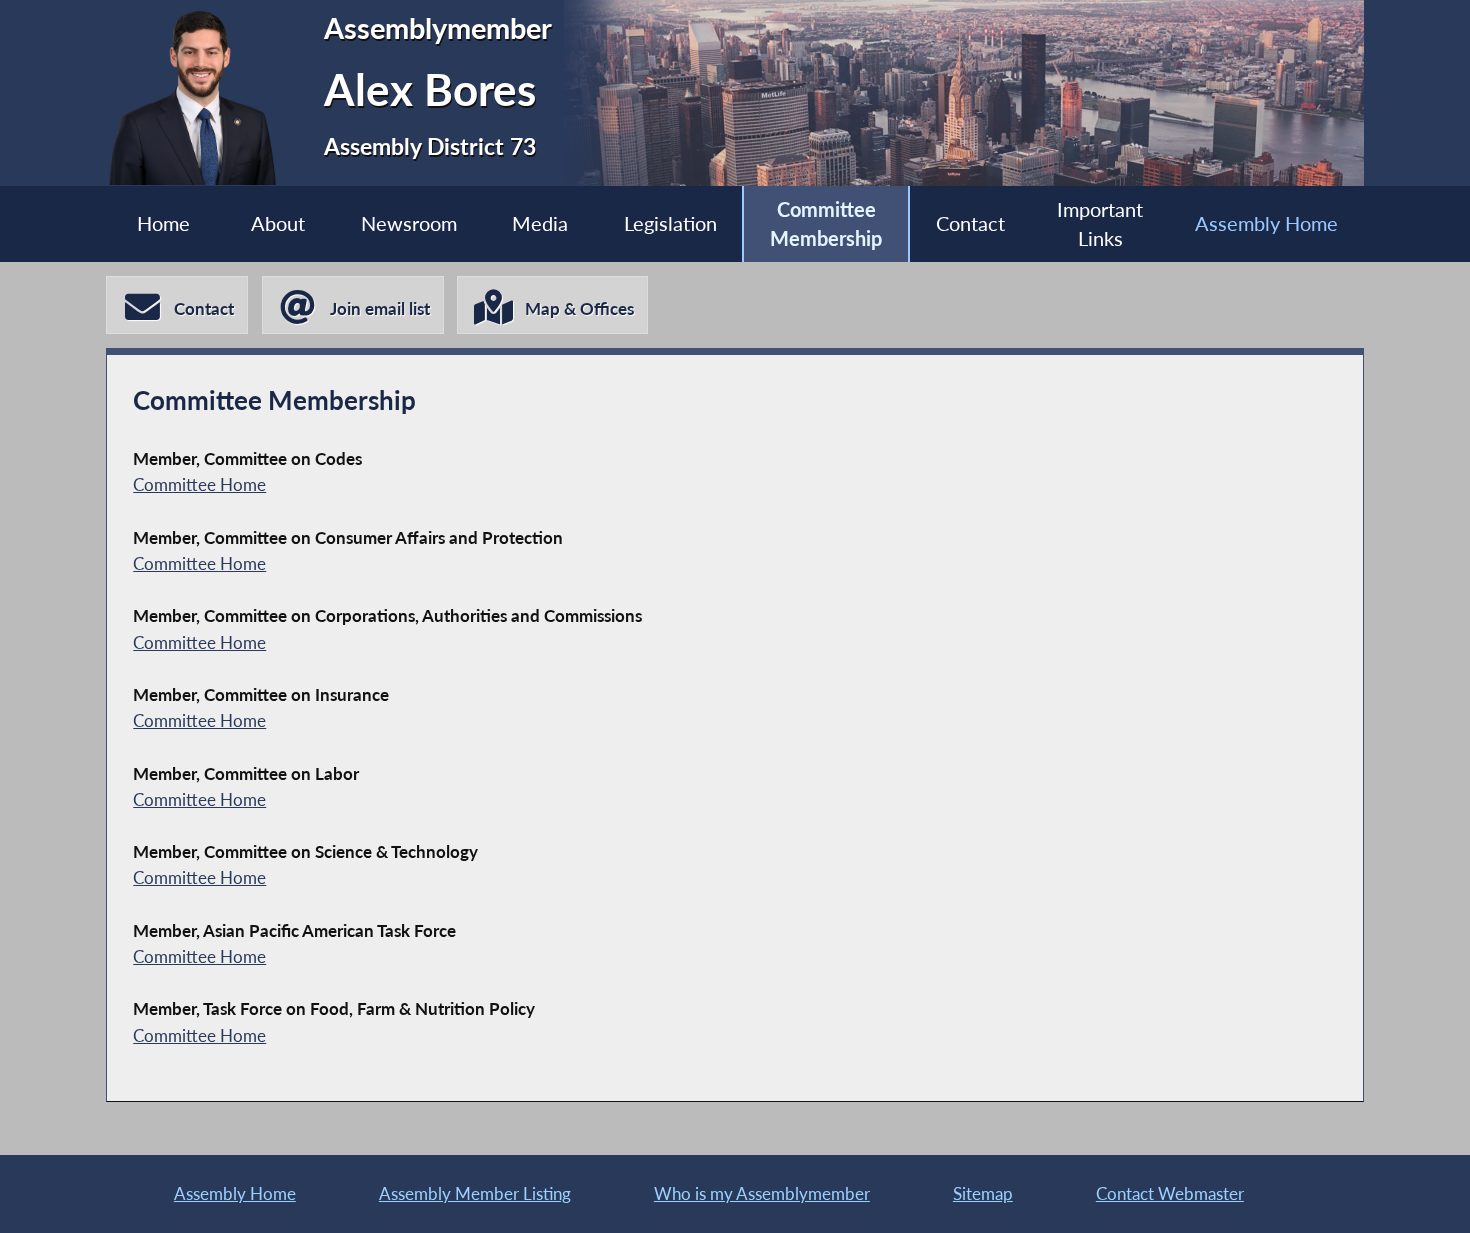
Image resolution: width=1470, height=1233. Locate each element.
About (278, 223)
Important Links (1100, 224)
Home (163, 223)
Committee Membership (826, 224)
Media (540, 223)
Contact (970, 223)
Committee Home (199, 484)
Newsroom (409, 223)
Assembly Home (1266, 223)
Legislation (670, 223)
